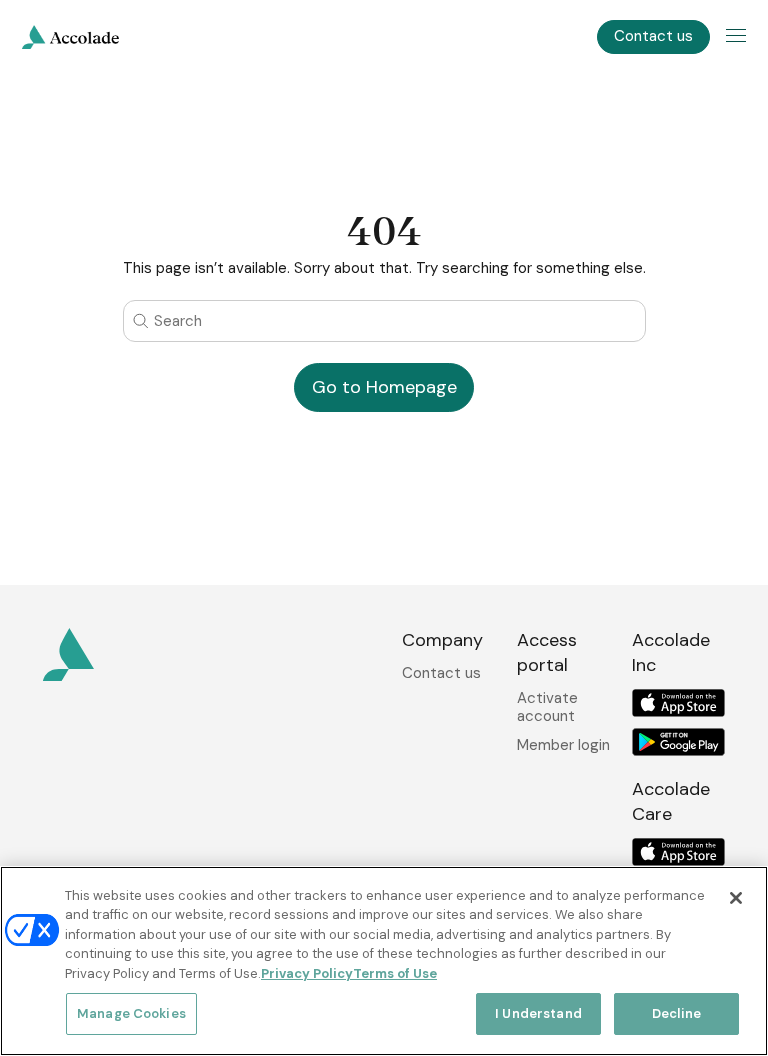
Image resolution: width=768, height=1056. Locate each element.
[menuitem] (70, 37)
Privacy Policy (307, 973)
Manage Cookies (131, 1013)
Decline (676, 1013)
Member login (563, 745)
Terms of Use (395, 973)
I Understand (538, 1013)
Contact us (441, 673)
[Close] (736, 898)
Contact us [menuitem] (653, 36)
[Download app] (678, 703)
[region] (384, 961)
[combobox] (384, 321)
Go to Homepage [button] (384, 387)
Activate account (547, 707)
